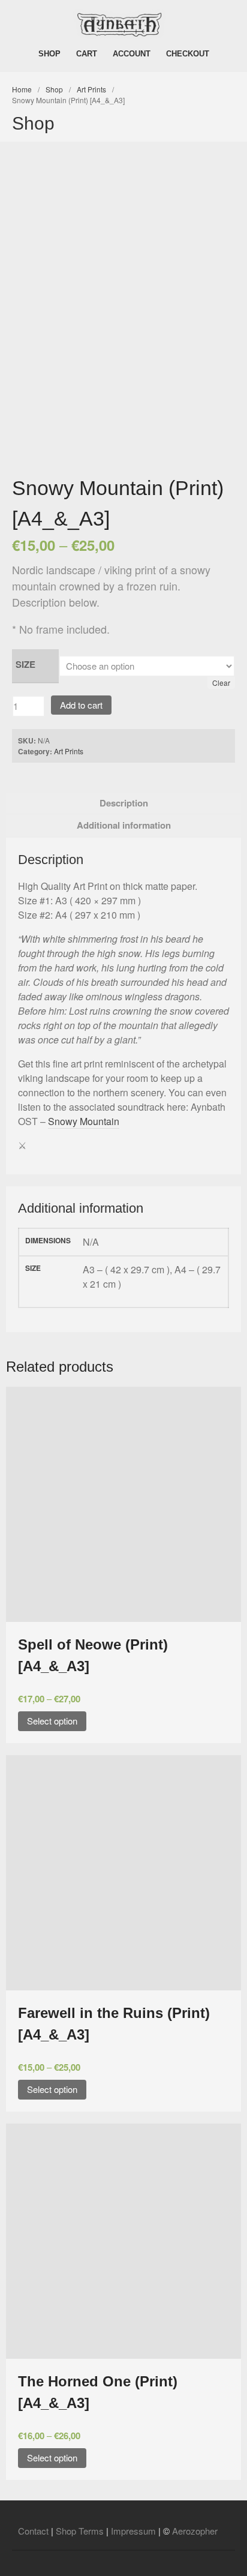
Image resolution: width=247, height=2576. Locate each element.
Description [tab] (124, 803)
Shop (49, 54)
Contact (33, 2531)
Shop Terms (80, 2531)
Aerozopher (195, 2531)
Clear (221, 683)
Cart (87, 54)
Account (132, 54)
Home (22, 89)
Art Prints (91, 89)
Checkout (188, 54)
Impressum (133, 2531)
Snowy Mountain (84, 1121)
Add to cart (81, 705)
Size (25, 664)
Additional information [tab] (124, 825)
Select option (52, 1721)
